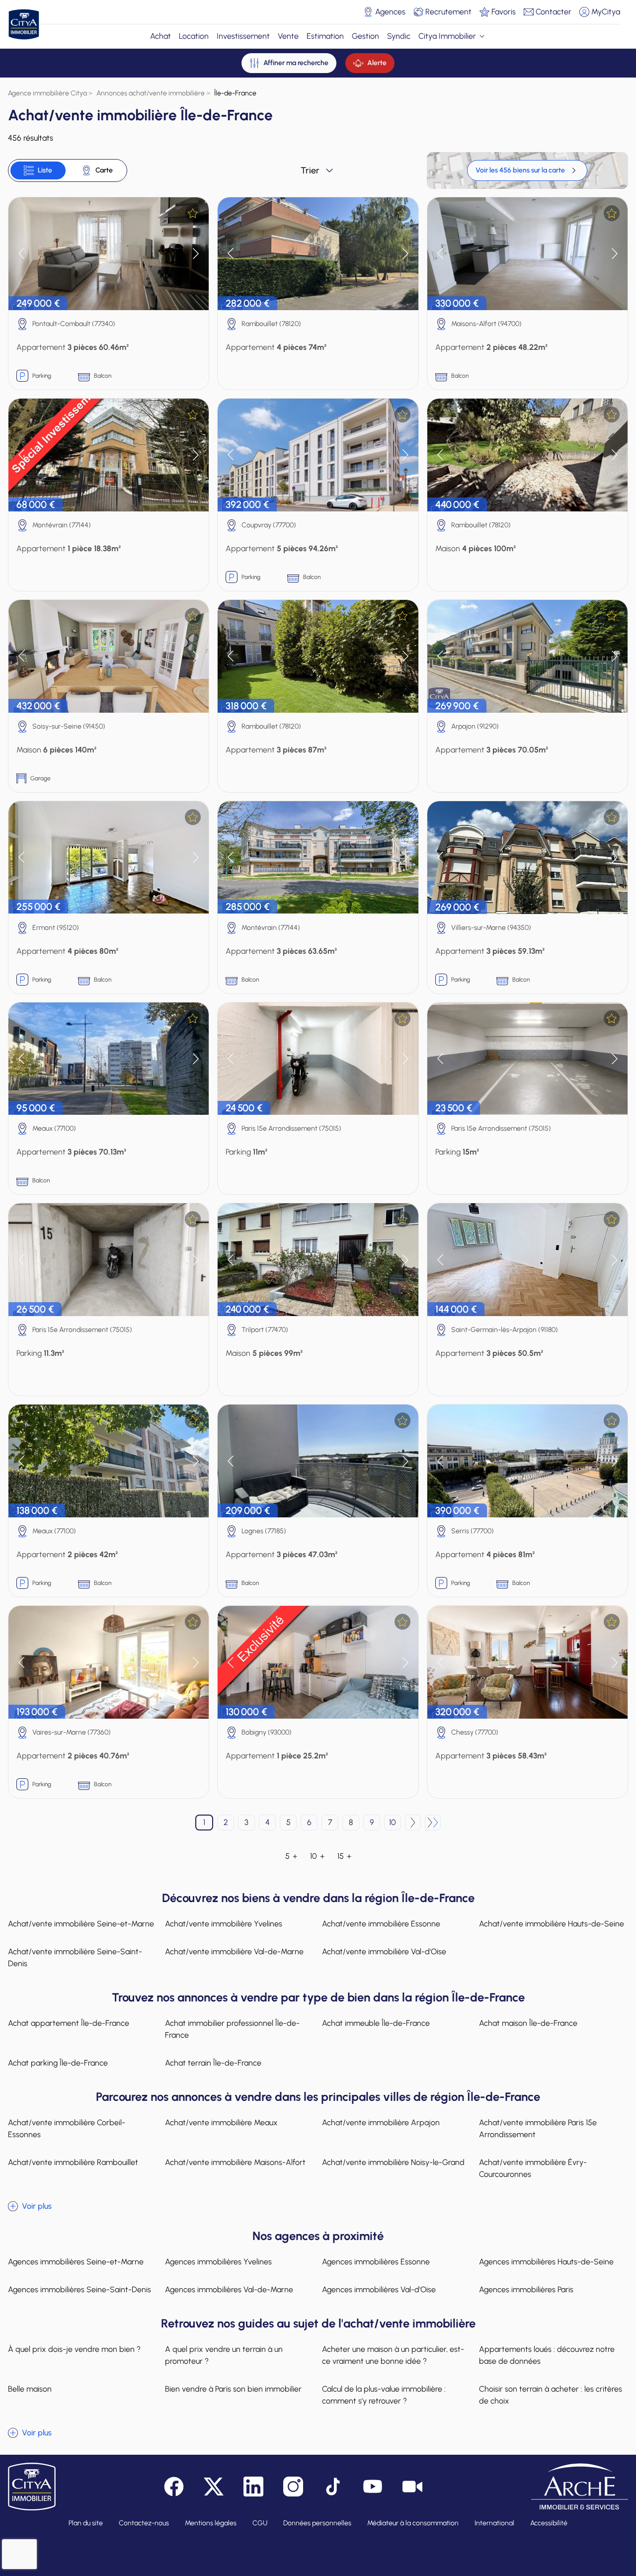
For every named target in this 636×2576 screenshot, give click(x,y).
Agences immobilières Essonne (376, 2262)
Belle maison (30, 2389)
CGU (260, 2523)
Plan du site (86, 2523)
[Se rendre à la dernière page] (433, 1823)
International (494, 2523)
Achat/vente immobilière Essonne (381, 1924)
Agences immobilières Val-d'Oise (379, 2289)
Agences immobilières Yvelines (218, 2262)
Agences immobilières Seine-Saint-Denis (79, 2289)
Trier (310, 170)
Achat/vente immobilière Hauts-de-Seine (552, 1924)
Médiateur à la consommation (413, 2523)
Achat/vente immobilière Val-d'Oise (384, 1952)
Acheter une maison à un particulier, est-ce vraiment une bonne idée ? (393, 2355)
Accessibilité (549, 2523)
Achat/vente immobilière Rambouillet (73, 2162)
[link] (527, 170)
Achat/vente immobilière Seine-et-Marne (81, 1924)
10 (393, 1822)
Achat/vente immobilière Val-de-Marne (234, 1952)
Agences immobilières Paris (526, 2289)
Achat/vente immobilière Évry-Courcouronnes (533, 2168)
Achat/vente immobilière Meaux (221, 2122)
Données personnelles (317, 2523)
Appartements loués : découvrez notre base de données (547, 2355)
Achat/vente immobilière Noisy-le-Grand (393, 2162)
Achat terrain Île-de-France (213, 2063)
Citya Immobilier (447, 36)
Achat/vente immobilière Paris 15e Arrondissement (538, 2128)
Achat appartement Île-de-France (69, 2023)
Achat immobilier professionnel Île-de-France (232, 2029)
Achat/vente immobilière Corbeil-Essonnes (67, 2128)
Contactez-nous (144, 2523)
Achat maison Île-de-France (528, 2023)
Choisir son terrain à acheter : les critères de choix (551, 2395)
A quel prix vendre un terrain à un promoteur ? (224, 2355)
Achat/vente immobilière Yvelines (224, 1924)
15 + (344, 1856)
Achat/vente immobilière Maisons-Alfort (235, 2162)
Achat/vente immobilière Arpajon (381, 2122)
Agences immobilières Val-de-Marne (229, 2289)
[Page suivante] (413, 1823)
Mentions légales (211, 2523)
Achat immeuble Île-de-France (376, 2023)
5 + (291, 1856)
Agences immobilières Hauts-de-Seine (546, 2262)
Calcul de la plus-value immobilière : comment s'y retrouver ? (384, 2395)
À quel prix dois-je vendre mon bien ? (74, 2349)
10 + (317, 1856)
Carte (104, 170)
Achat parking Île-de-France (58, 2063)
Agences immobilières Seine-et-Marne (76, 2262)
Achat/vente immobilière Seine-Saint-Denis (75, 1957)
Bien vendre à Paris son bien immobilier (233, 2389)
